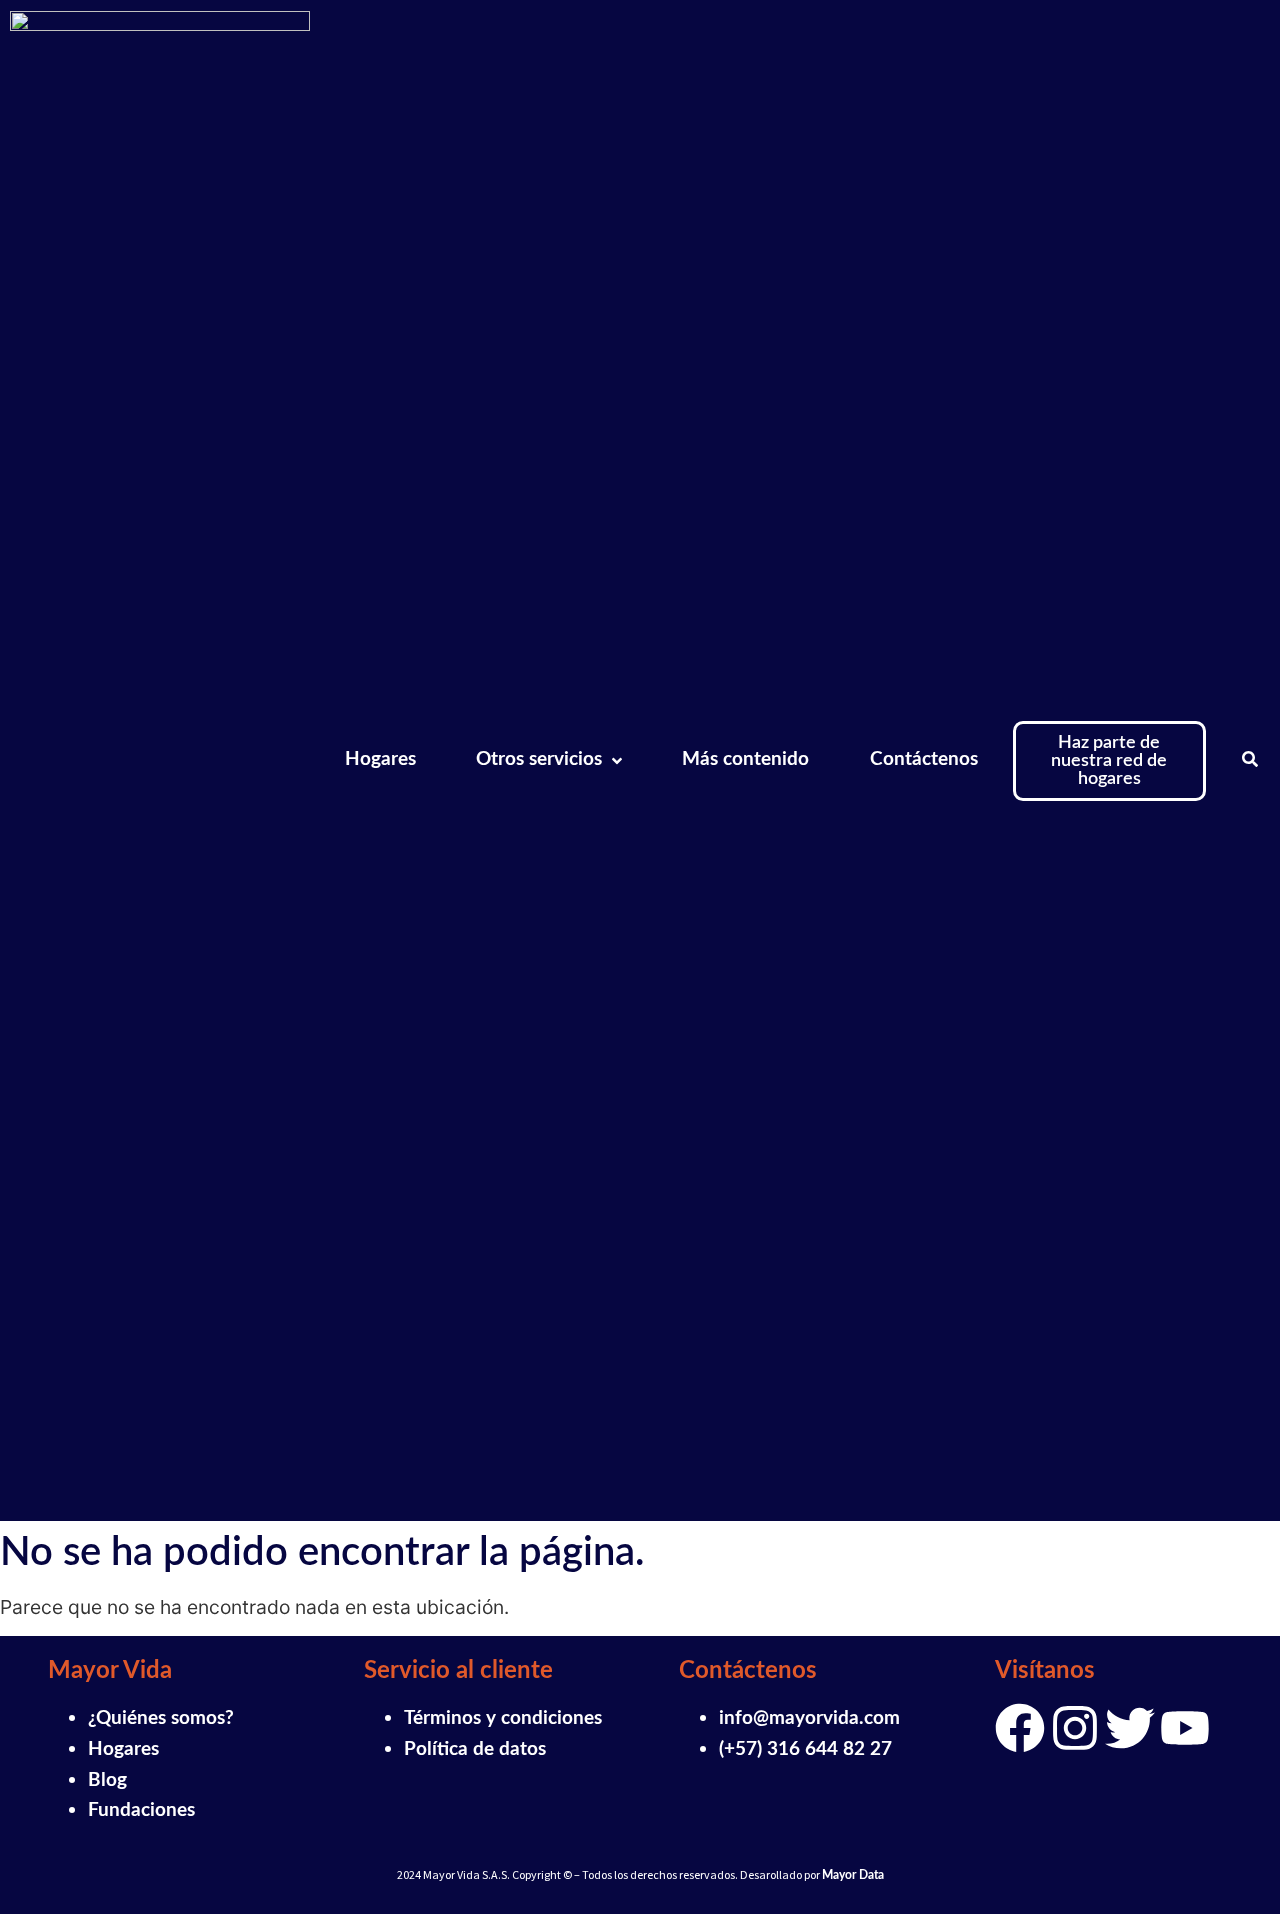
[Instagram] (1075, 1728)
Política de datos (475, 1749)
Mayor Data (853, 1875)
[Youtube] (1185, 1728)
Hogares (123, 1749)
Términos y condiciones (503, 1718)
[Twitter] (1130, 1728)
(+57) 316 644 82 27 (805, 1749)
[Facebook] (1020, 1728)
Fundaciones (141, 1810)
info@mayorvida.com (809, 1718)
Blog (107, 1780)
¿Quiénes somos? (161, 1718)
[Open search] (1250, 761)
